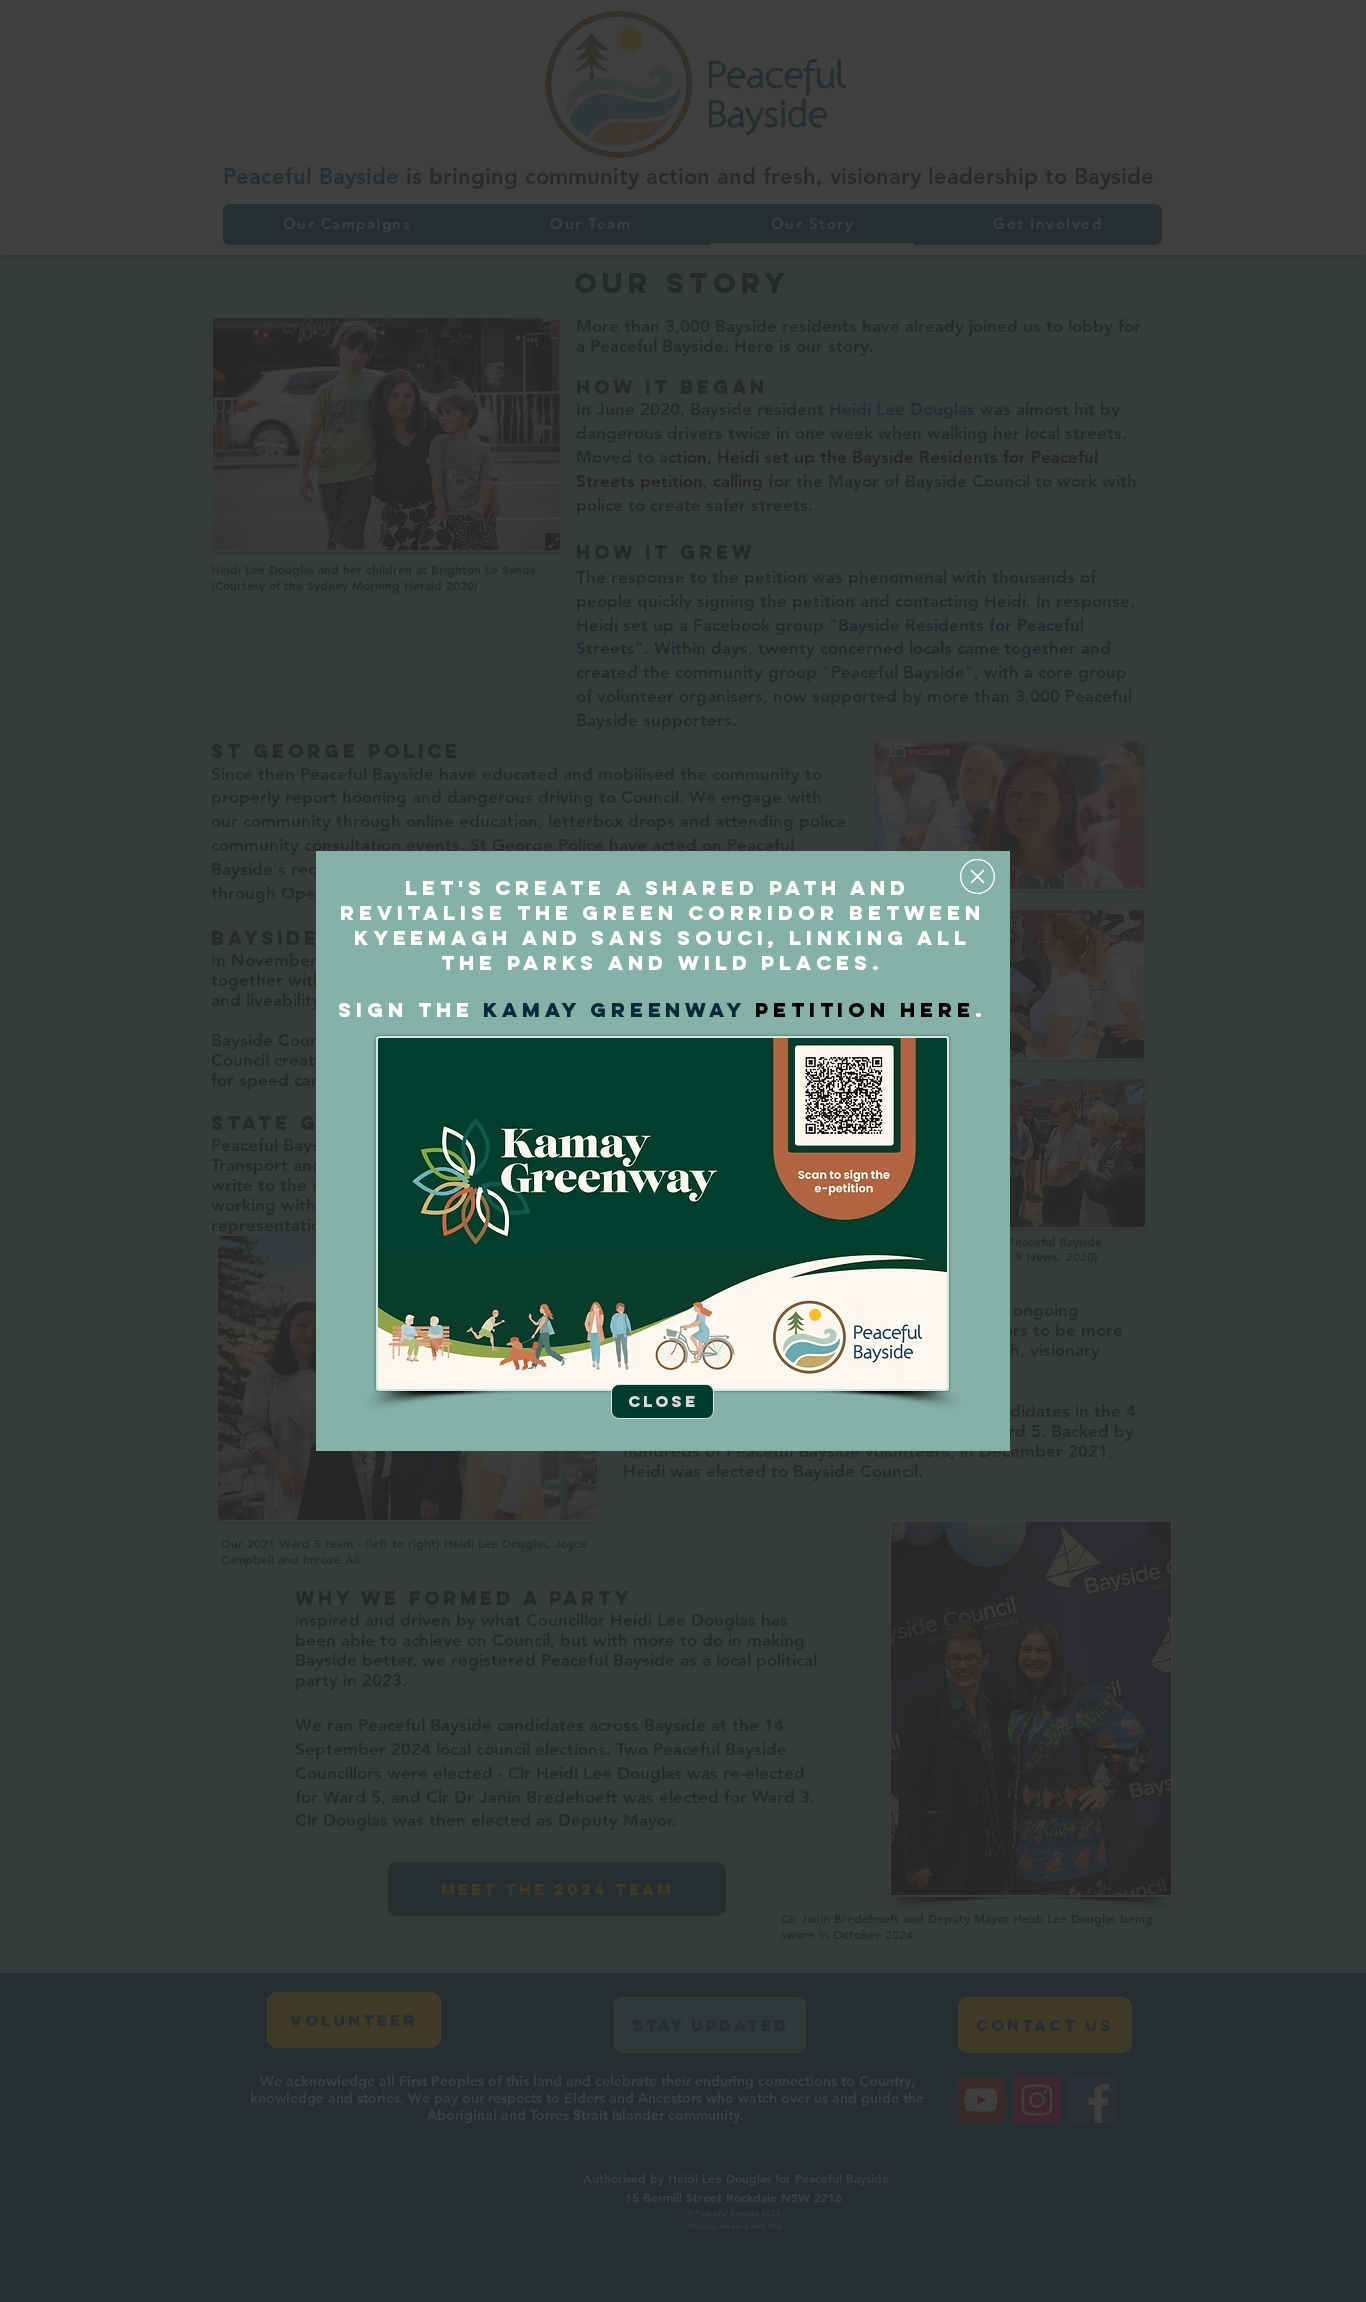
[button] (977, 876)
